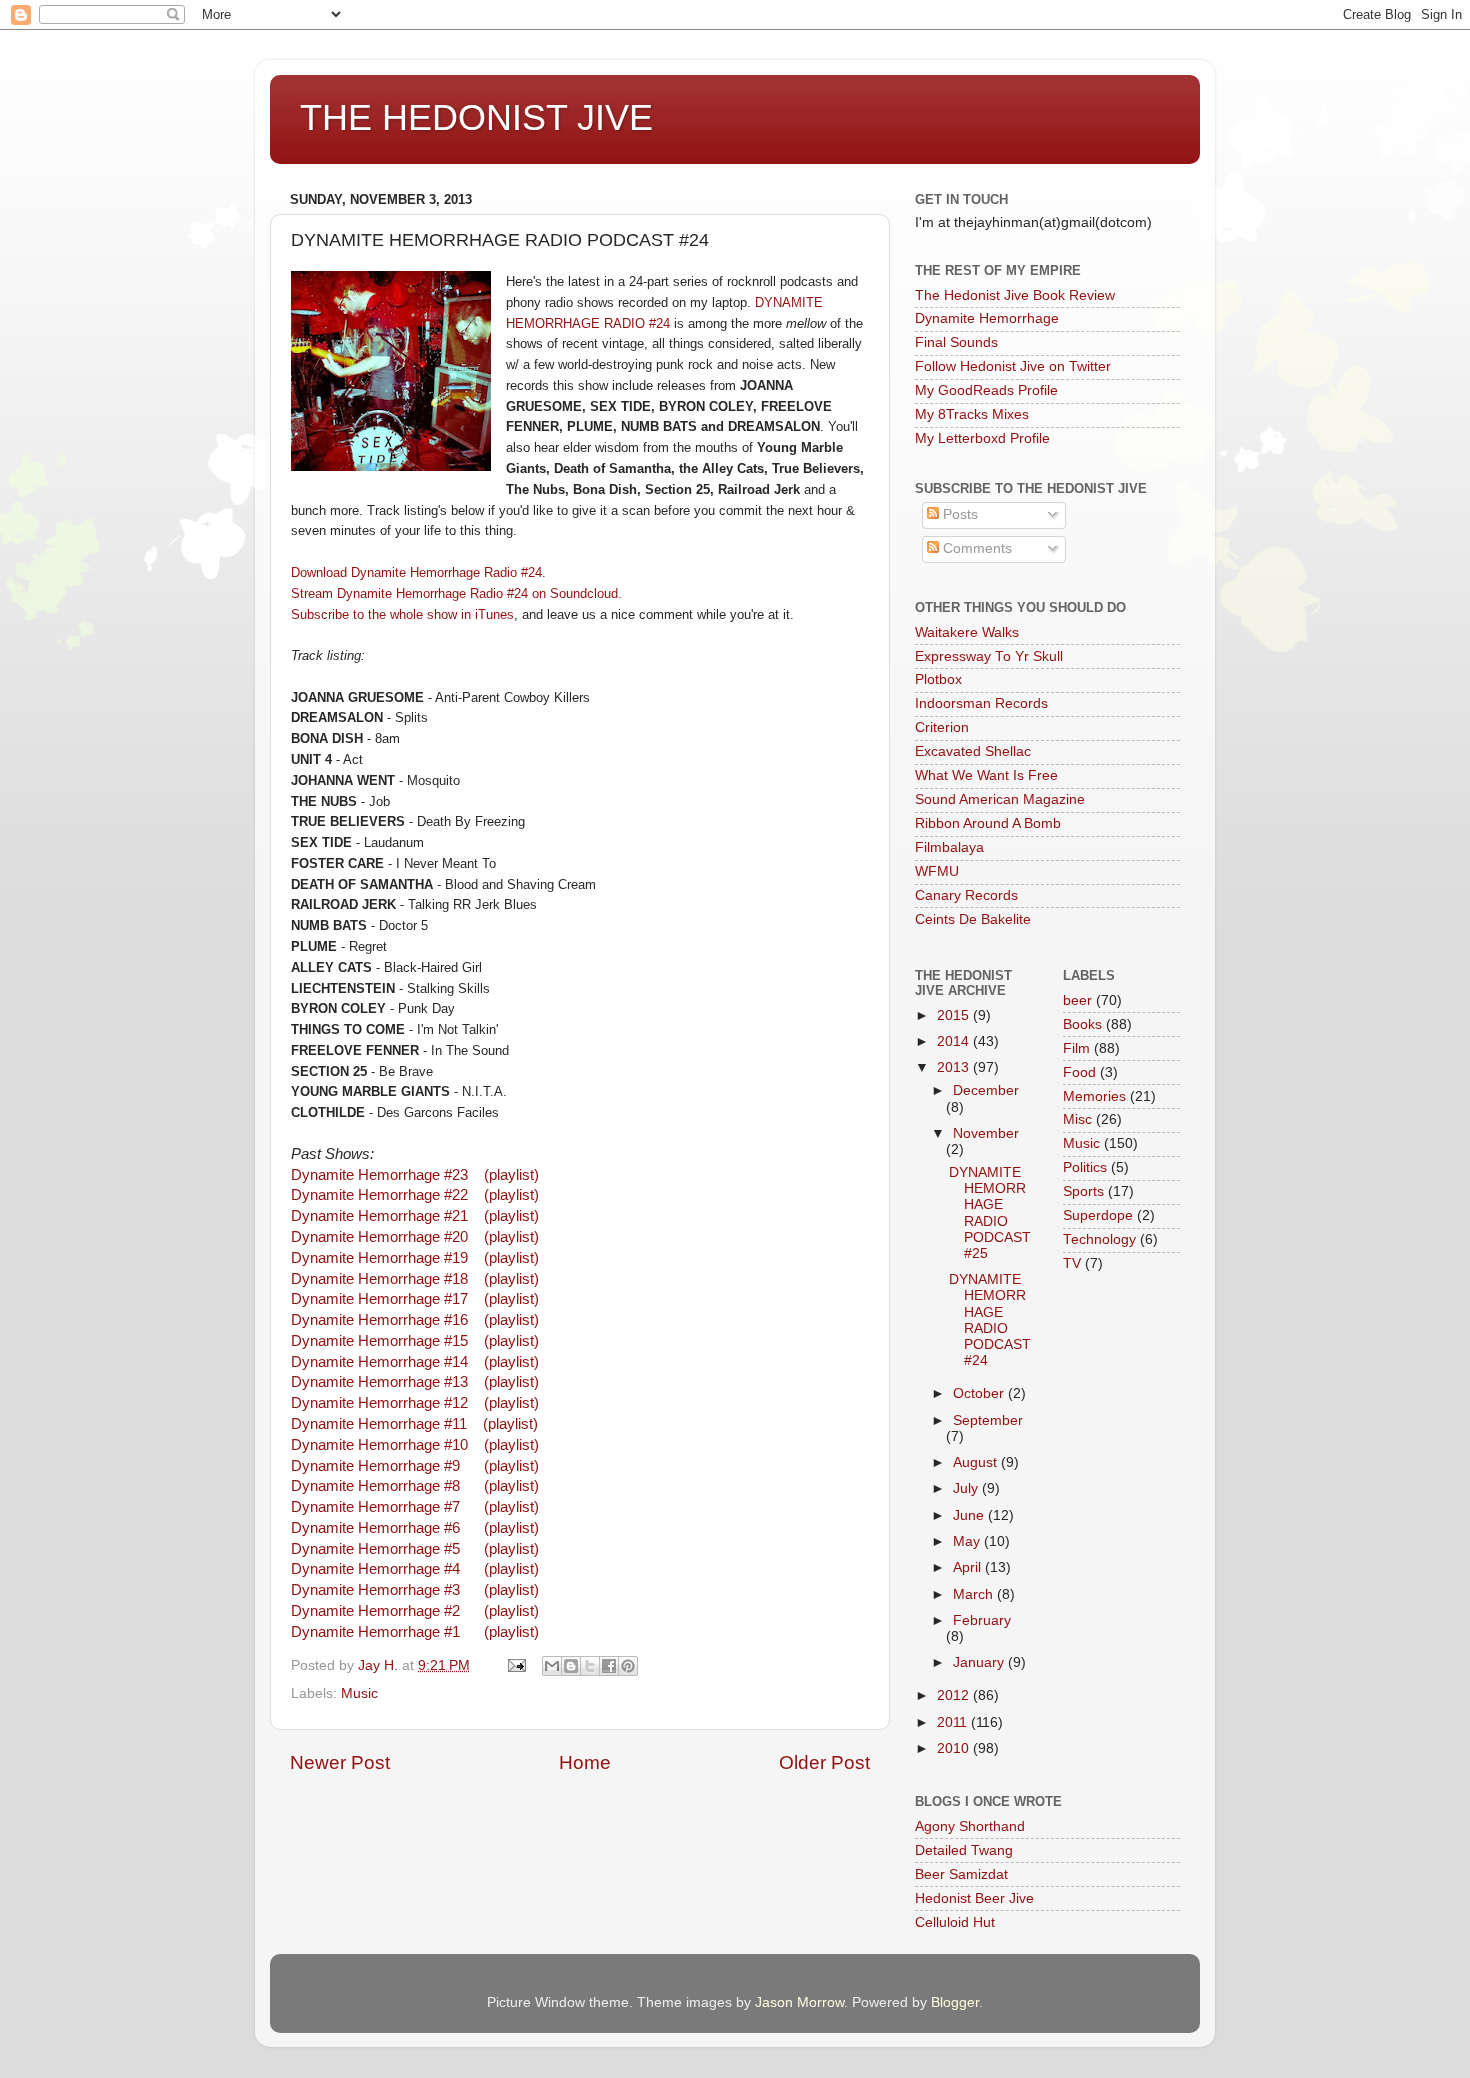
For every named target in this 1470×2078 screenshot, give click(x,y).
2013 (955, 1067)
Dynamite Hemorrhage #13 (379, 1382)
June (970, 1515)
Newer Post (340, 1762)
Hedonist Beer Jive (974, 1898)
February (982, 1620)
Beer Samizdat (961, 1874)
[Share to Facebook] (609, 1666)
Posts (958, 514)
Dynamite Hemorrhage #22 (379, 1195)
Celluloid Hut (955, 1922)
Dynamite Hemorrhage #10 (379, 1445)
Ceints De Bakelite (973, 919)
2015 (955, 1015)
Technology (1099, 1239)
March (975, 1594)
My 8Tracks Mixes (972, 414)
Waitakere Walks (967, 632)
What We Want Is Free (986, 775)
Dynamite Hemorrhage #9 (375, 1466)
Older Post (824, 1762)
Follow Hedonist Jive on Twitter (1013, 366)
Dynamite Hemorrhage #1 (375, 1632)
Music (359, 1693)
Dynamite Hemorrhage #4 (377, 1569)
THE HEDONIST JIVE (476, 117)
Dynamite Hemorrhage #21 (379, 1216)
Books (1082, 1024)
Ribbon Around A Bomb (988, 823)
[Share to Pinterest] (628, 1666)
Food (1079, 1072)
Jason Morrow (799, 2002)
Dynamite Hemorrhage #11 (379, 1424)
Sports (1083, 1191)
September (988, 1420)
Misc (1077, 1119)
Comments (975, 548)
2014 (955, 1041)
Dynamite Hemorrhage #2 (375, 1611)
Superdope (1098, 1215)
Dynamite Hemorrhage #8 (375, 1486)
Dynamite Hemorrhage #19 (379, 1258)
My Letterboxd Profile (982, 438)
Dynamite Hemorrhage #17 (379, 1299)
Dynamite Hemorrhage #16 (379, 1320)
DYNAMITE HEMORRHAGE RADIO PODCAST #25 (990, 1213)
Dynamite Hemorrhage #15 (379, 1341)
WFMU (937, 871)
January (980, 1662)
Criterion (942, 727)
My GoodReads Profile (986, 390)
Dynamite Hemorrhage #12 (379, 1403)
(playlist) (511, 1175)
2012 (955, 1695)
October (980, 1393)
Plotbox (938, 679)
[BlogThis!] (571, 1666)
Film (1076, 1048)
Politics (1085, 1167)
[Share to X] (590, 1666)
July (967, 1488)
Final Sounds (956, 342)
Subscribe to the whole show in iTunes (402, 614)
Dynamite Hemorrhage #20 (379, 1237)
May (968, 1541)
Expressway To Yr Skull (989, 656)
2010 (955, 1748)
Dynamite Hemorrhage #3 (375, 1590)
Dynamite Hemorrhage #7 (377, 1507)
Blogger (955, 2002)
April (969, 1567)
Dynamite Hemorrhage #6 (375, 1528)
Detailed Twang (964, 1850)
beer (1077, 1000)
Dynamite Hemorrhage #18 (379, 1279)
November (986, 1133)
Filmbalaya (949, 847)
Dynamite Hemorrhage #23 (381, 1175)
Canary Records (966, 895)
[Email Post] (515, 1665)
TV (1072, 1263)
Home (585, 1762)
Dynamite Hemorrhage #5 (375, 1549)
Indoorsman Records (981, 703)
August (977, 1462)
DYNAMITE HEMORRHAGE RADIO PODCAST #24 (990, 1320)
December (986, 1090)
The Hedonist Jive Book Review (1015, 295)
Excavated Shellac (973, 751)
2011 (954, 1722)
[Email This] (552, 1666)
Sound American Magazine (1000, 799)
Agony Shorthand (970, 1826)
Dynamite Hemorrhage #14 (379, 1362)
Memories (1094, 1096)
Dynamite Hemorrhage (987, 318)
